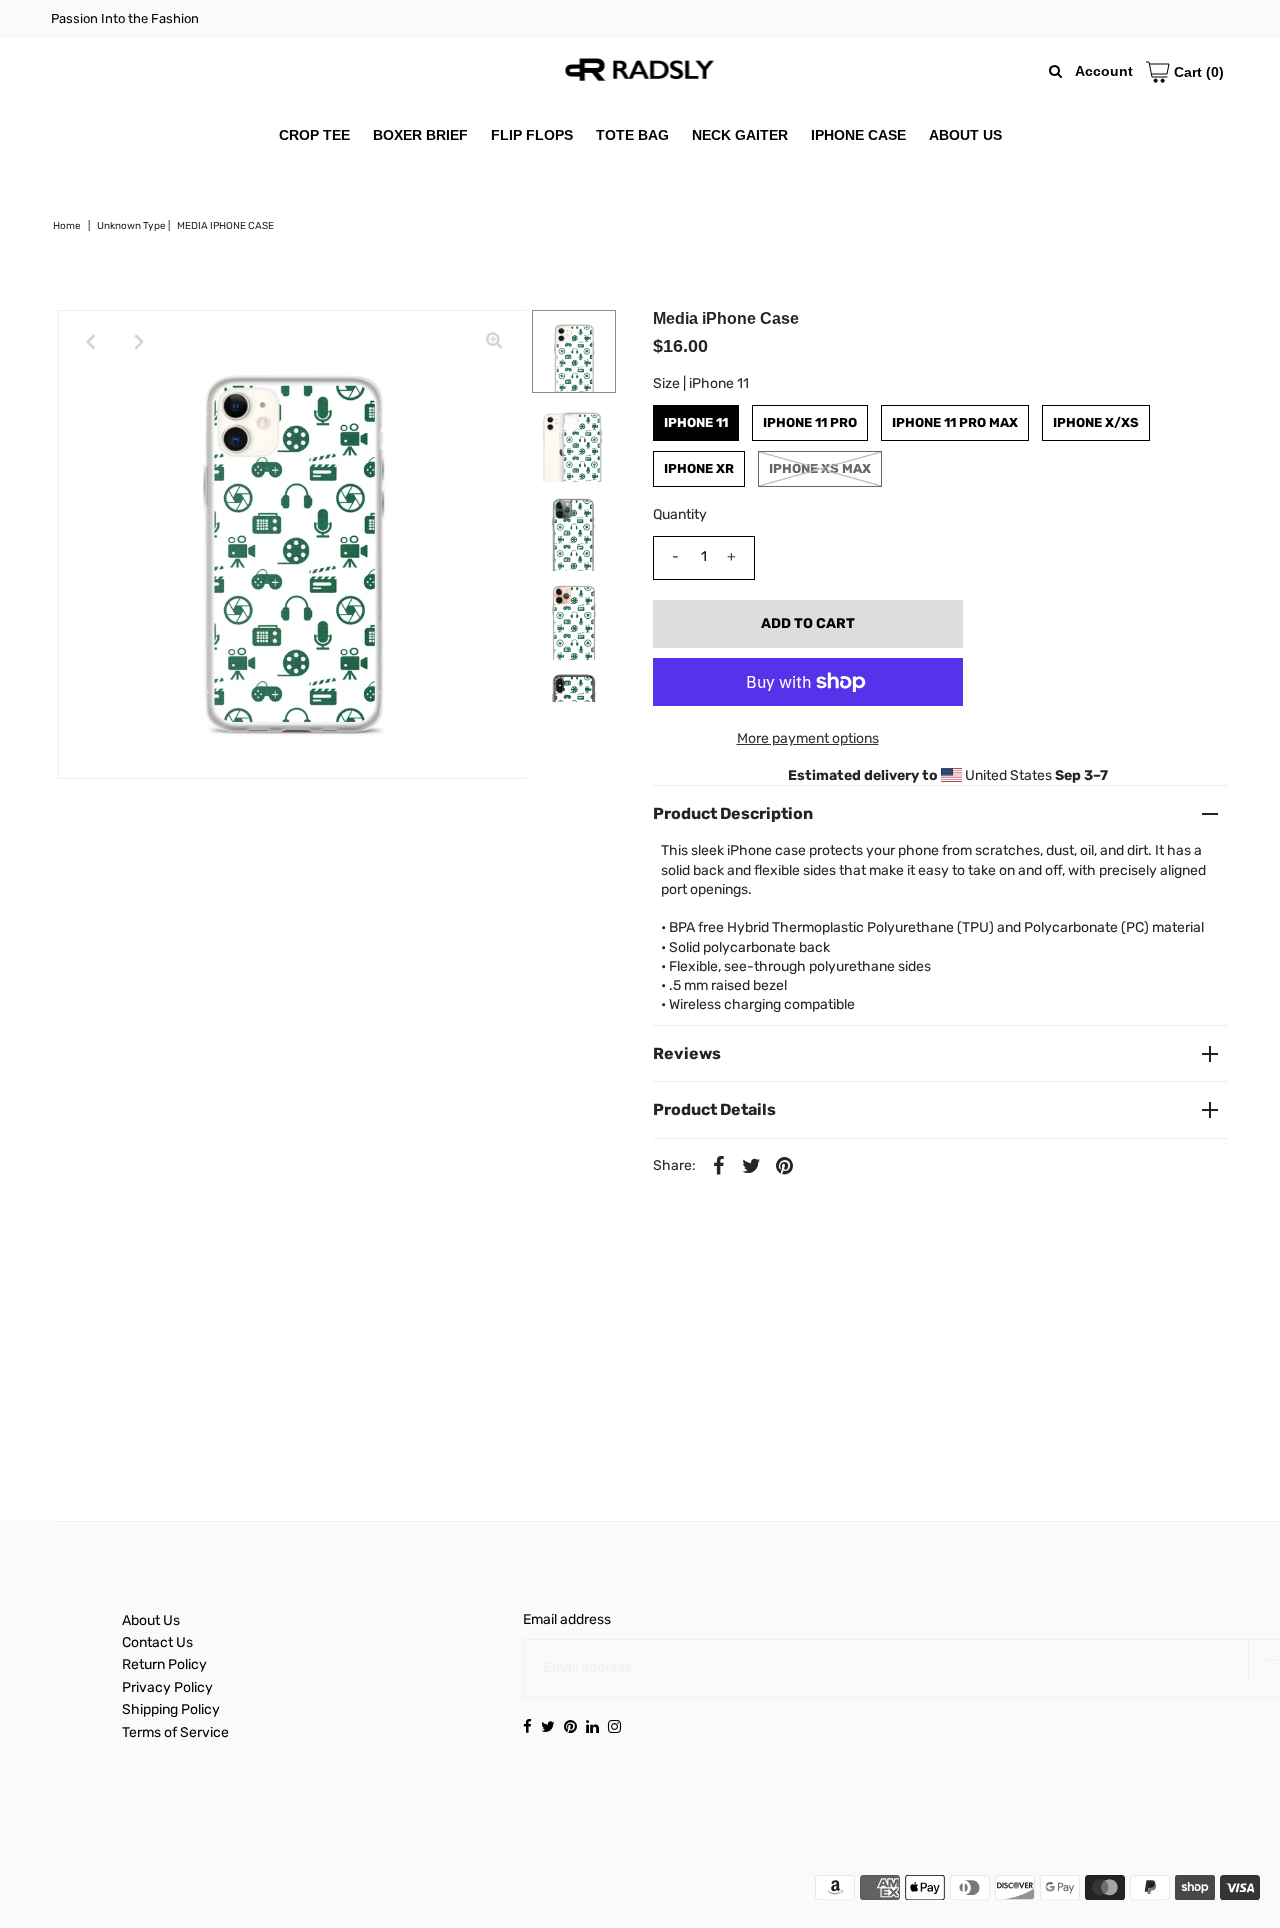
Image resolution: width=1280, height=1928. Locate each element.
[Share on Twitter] (752, 1166)
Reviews (687, 1053)
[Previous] (90, 342)
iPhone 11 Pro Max (955, 422)
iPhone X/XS (1096, 422)
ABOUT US (965, 135)
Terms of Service (175, 1732)
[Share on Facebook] (719, 1166)
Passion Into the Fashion (125, 18)
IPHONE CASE (858, 135)
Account (1104, 71)
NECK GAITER (740, 135)
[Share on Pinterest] (785, 1166)
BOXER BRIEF (420, 135)
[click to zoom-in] (494, 342)
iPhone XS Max (820, 468)
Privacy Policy (167, 1687)
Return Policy (164, 1664)
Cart (1197, 72)
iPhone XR (699, 468)
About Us (151, 1620)
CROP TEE (314, 135)
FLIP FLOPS (532, 135)
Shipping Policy (171, 1709)
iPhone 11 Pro (810, 422)
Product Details (714, 1109)
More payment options (808, 738)
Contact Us (157, 1642)
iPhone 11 (696, 422)
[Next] (139, 342)
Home (67, 226)
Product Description (733, 813)
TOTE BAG (632, 135)
